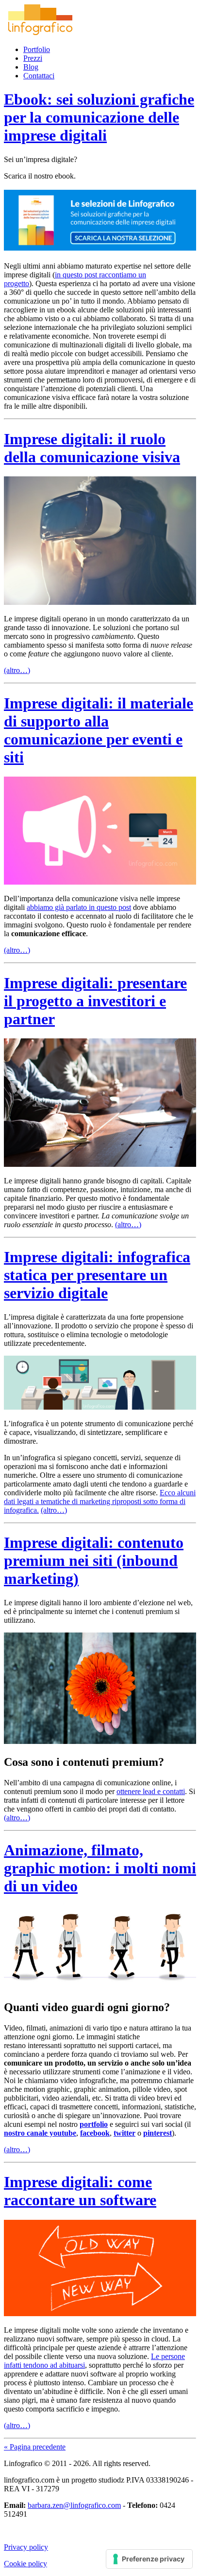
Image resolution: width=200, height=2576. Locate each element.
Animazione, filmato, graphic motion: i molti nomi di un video (100, 1868)
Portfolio (37, 49)
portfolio (94, 2124)
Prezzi (33, 58)
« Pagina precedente (35, 2447)
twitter (125, 2133)
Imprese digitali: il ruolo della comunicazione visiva (92, 448)
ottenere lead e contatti (151, 1791)
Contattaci (39, 76)
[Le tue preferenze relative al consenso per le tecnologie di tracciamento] (149, 2559)
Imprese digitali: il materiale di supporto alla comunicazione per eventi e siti (99, 730)
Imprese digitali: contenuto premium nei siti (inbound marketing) (94, 1560)
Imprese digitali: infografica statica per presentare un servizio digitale (97, 1275)
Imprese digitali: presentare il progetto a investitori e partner (95, 1001)
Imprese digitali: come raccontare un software (80, 2191)
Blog (31, 67)
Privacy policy (26, 2547)
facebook (95, 2133)
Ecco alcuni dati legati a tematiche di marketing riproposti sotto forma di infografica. (100, 1501)
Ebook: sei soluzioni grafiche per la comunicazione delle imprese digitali (99, 117)
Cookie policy (25, 2564)
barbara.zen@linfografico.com (74, 2505)
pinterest (158, 2133)
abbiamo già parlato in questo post (79, 907)
